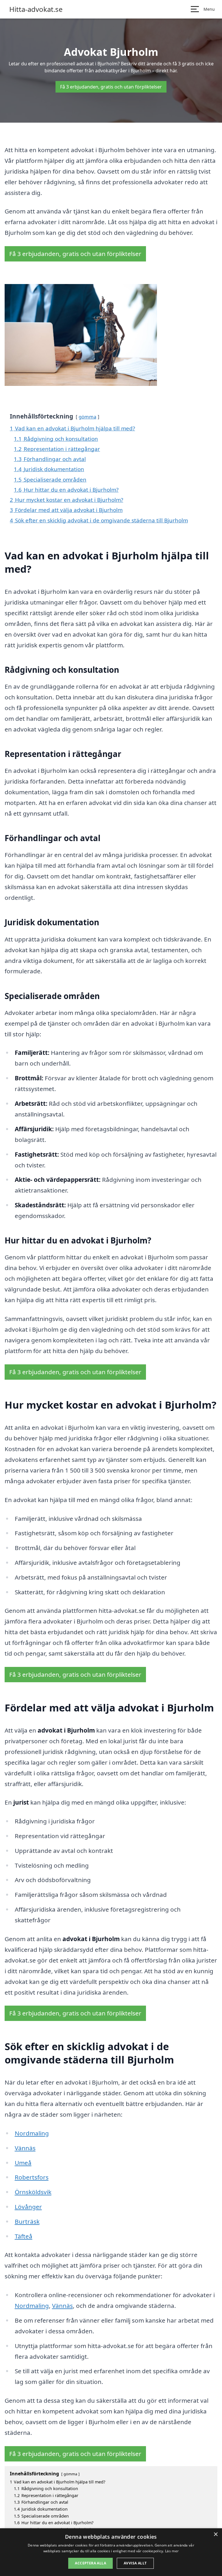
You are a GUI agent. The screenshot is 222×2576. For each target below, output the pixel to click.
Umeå (23, 2163)
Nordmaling (32, 2133)
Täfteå (24, 2236)
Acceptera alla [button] (90, 2563)
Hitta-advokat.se (36, 9)
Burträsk (27, 2221)
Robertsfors (32, 2177)
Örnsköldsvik (33, 2192)
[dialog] (111, 2552)
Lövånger (28, 2207)
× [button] (215, 2534)
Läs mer (172, 2551)
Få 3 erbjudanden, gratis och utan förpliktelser (111, 87)
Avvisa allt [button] (135, 2563)
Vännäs (25, 2148)
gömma (87, 417)
